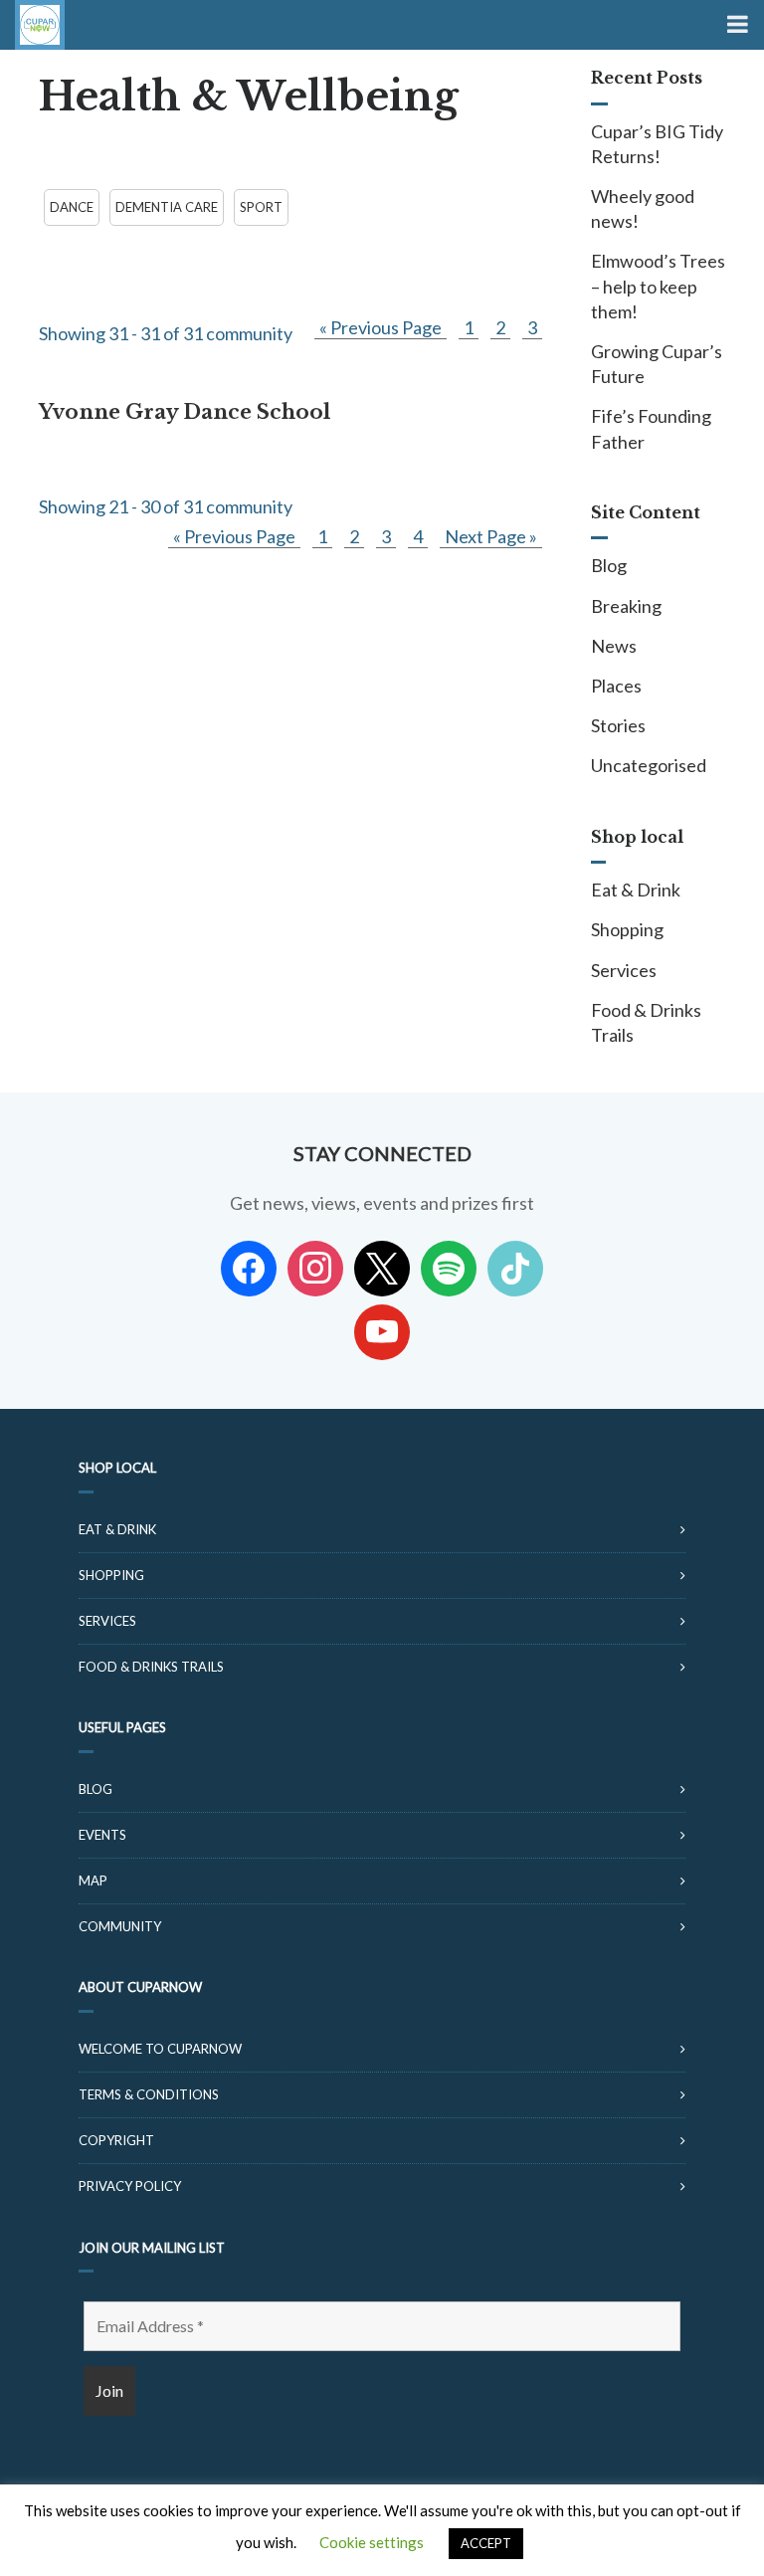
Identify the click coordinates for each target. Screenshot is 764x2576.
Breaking (626, 606)
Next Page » (491, 536)
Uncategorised (649, 765)
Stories (618, 725)
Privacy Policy (130, 2186)
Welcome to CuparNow (160, 2049)
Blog (609, 565)
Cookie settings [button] (372, 2542)
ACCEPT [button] (486, 2543)
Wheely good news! (643, 208)
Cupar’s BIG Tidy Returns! (657, 144)
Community (120, 1926)
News (614, 646)
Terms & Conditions (149, 2094)
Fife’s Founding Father (651, 428)
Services (624, 970)
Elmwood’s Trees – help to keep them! (658, 286)
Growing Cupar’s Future (657, 364)
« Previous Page (381, 327)
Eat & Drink (636, 890)
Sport (261, 207)
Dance (72, 207)
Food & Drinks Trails (646, 1022)
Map (93, 1881)
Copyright (116, 2140)
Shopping (627, 929)
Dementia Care (167, 207)
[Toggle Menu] (736, 25)
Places (616, 686)
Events (102, 1835)
